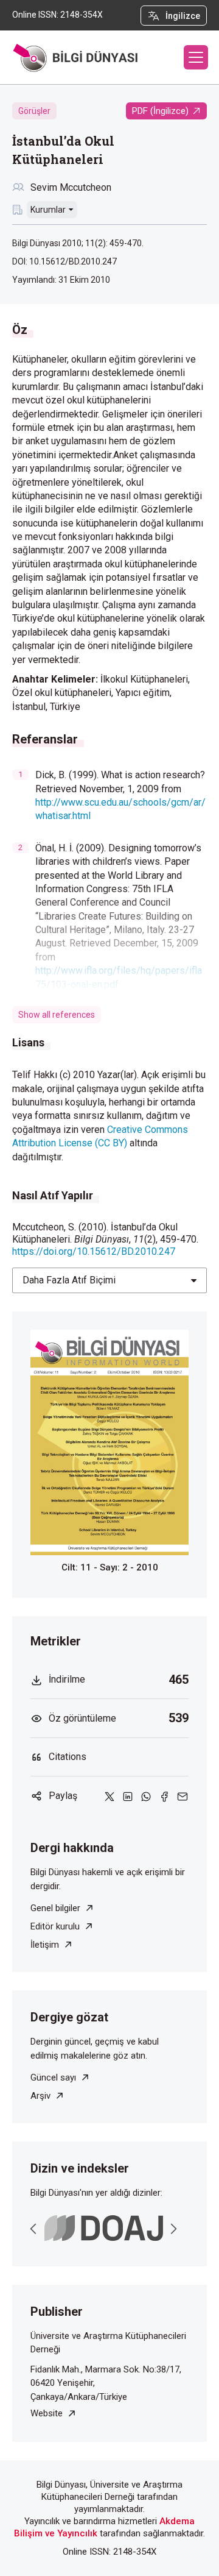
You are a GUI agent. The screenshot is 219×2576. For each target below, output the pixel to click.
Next (173, 2229)
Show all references (57, 1015)
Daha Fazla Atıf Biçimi (69, 1280)
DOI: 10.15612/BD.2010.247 (64, 261)
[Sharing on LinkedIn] (128, 1796)
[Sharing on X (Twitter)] (109, 1796)
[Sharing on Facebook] (164, 1796)
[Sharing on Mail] (182, 1796)
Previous (33, 2229)
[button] (196, 57)
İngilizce (183, 16)
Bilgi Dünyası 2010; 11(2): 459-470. (78, 243)
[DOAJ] (104, 2228)
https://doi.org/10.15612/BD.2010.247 (94, 1251)
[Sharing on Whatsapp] (146, 1796)
